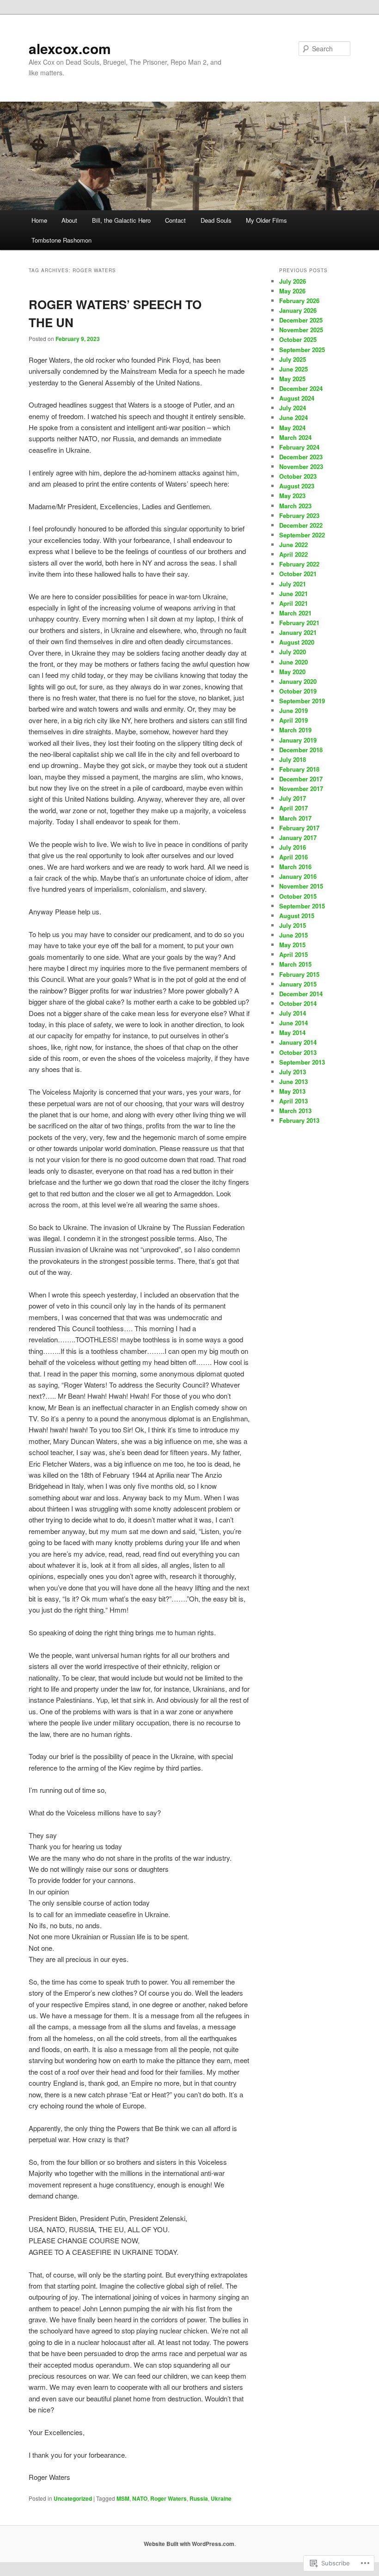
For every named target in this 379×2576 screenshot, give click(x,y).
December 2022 (301, 525)
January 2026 (298, 310)
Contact (175, 220)
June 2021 (293, 594)
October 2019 (298, 691)
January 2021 (298, 632)
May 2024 (292, 428)
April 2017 (293, 808)
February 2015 (299, 974)
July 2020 (293, 652)
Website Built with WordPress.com (189, 2544)
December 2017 (301, 779)
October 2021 (298, 574)
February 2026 (299, 301)
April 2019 (293, 720)
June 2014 (293, 1023)
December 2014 (301, 994)
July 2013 (293, 1072)
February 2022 (299, 564)
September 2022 (302, 535)
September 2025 (302, 350)
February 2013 (299, 1120)
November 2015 (301, 886)
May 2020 (292, 672)
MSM (123, 2498)
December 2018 (301, 750)
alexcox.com (70, 48)
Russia (199, 2498)
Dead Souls (216, 220)
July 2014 (293, 1013)
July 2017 (293, 798)
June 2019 (293, 710)
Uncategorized (73, 2498)
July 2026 (293, 281)
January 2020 (298, 681)
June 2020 (293, 662)
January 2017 (298, 837)
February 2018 (299, 769)
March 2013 (295, 1111)
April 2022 (293, 554)
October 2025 (298, 339)
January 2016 (298, 876)
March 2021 (295, 613)
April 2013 (293, 1101)
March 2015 (295, 964)
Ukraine (221, 2498)
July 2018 (293, 759)
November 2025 (301, 330)
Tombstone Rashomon (61, 240)
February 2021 (299, 623)
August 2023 (297, 486)
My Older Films (266, 220)
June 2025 (293, 369)
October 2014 (298, 1003)
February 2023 (299, 515)
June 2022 (293, 545)
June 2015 (293, 935)
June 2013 (293, 1081)
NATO (140, 2498)
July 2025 (293, 359)
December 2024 (301, 388)
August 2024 (297, 398)
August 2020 (297, 642)
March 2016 (295, 867)
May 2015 (292, 945)
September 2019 (302, 701)
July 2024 (293, 408)
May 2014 (292, 1032)
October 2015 (298, 896)
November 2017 (301, 789)
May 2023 (292, 496)
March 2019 (295, 730)
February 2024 (299, 447)
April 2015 (293, 954)
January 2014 (298, 1042)
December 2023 (301, 457)
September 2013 (302, 1062)
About (69, 220)
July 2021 (293, 584)
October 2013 (298, 1052)
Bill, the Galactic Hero (121, 220)
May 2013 (292, 1091)
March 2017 (295, 818)
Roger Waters (168, 2498)
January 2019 (298, 740)
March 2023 (295, 506)
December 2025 (301, 320)
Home (39, 220)
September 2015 (302, 906)
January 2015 (298, 984)
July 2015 (293, 925)
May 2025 (292, 379)
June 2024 (293, 417)
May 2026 (292, 291)
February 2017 (299, 828)
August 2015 (297, 916)
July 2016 (293, 847)
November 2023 (301, 466)
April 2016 (293, 857)
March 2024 (295, 437)
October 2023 (298, 476)
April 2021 (293, 603)
